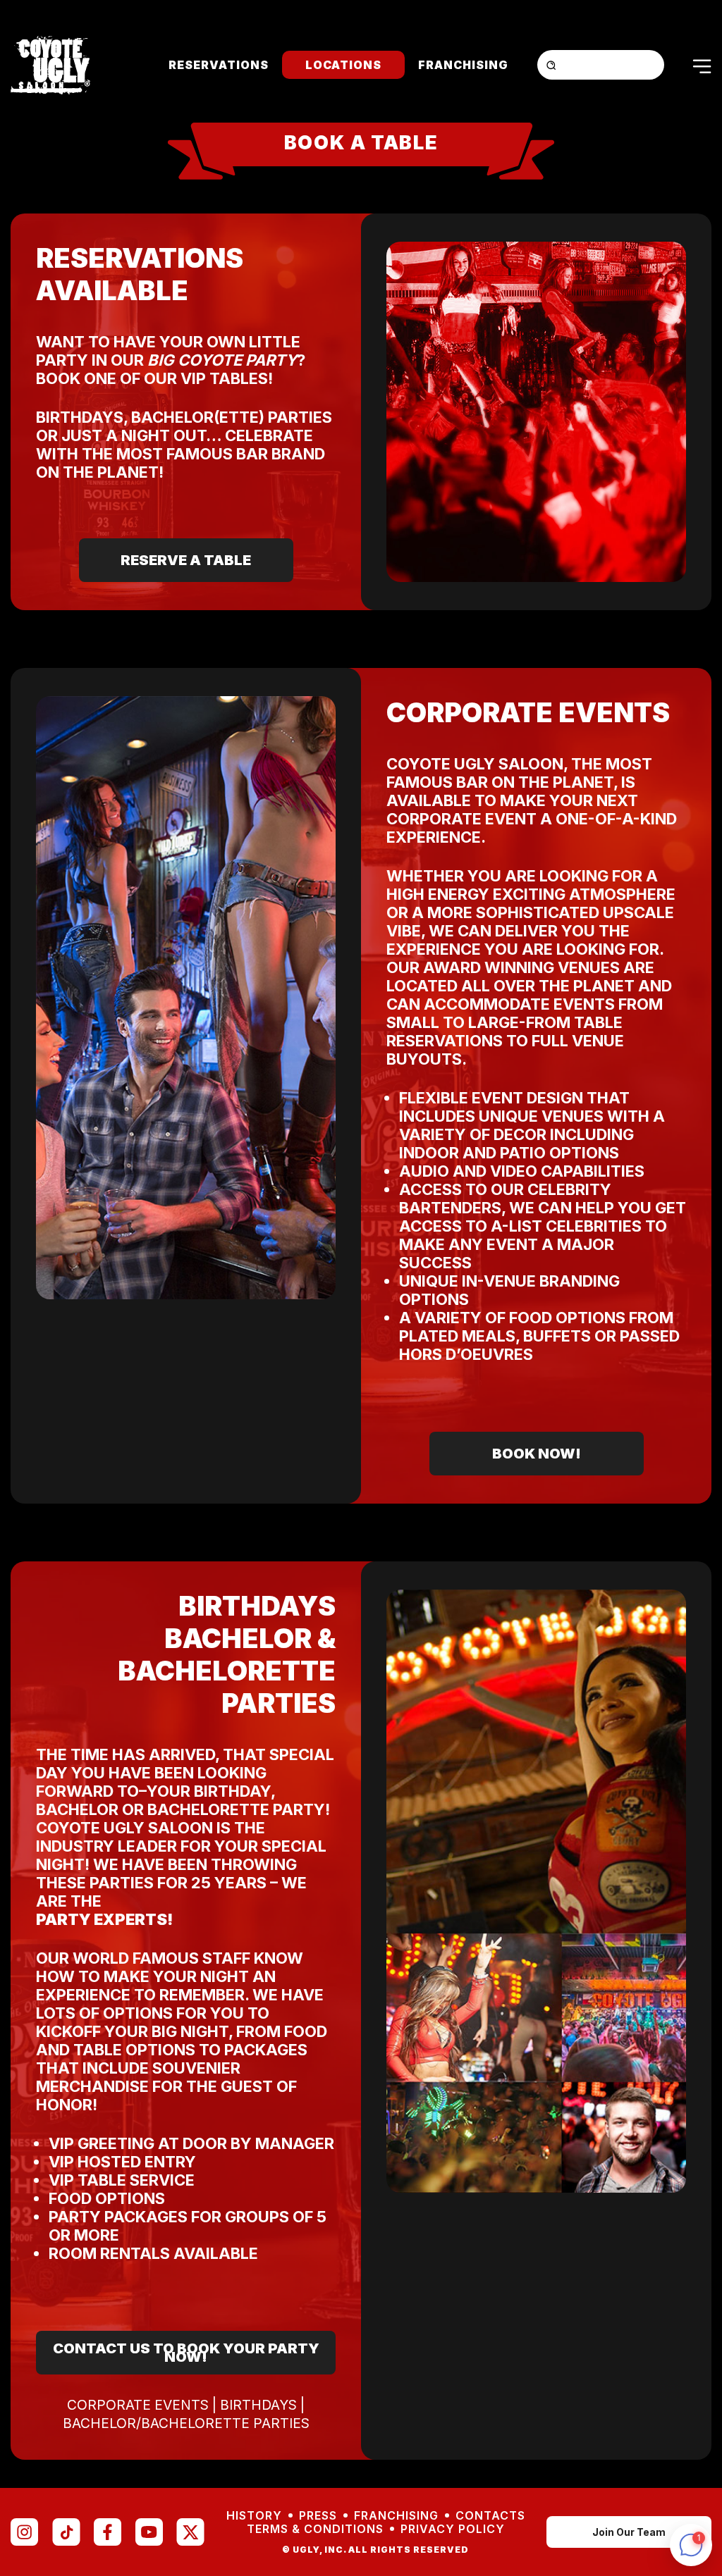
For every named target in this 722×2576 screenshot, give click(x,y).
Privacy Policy (453, 2529)
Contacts (490, 2516)
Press (318, 2516)
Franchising (463, 65)
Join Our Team (629, 2532)
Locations (343, 65)
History (254, 2516)
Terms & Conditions (315, 2529)
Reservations (219, 65)
